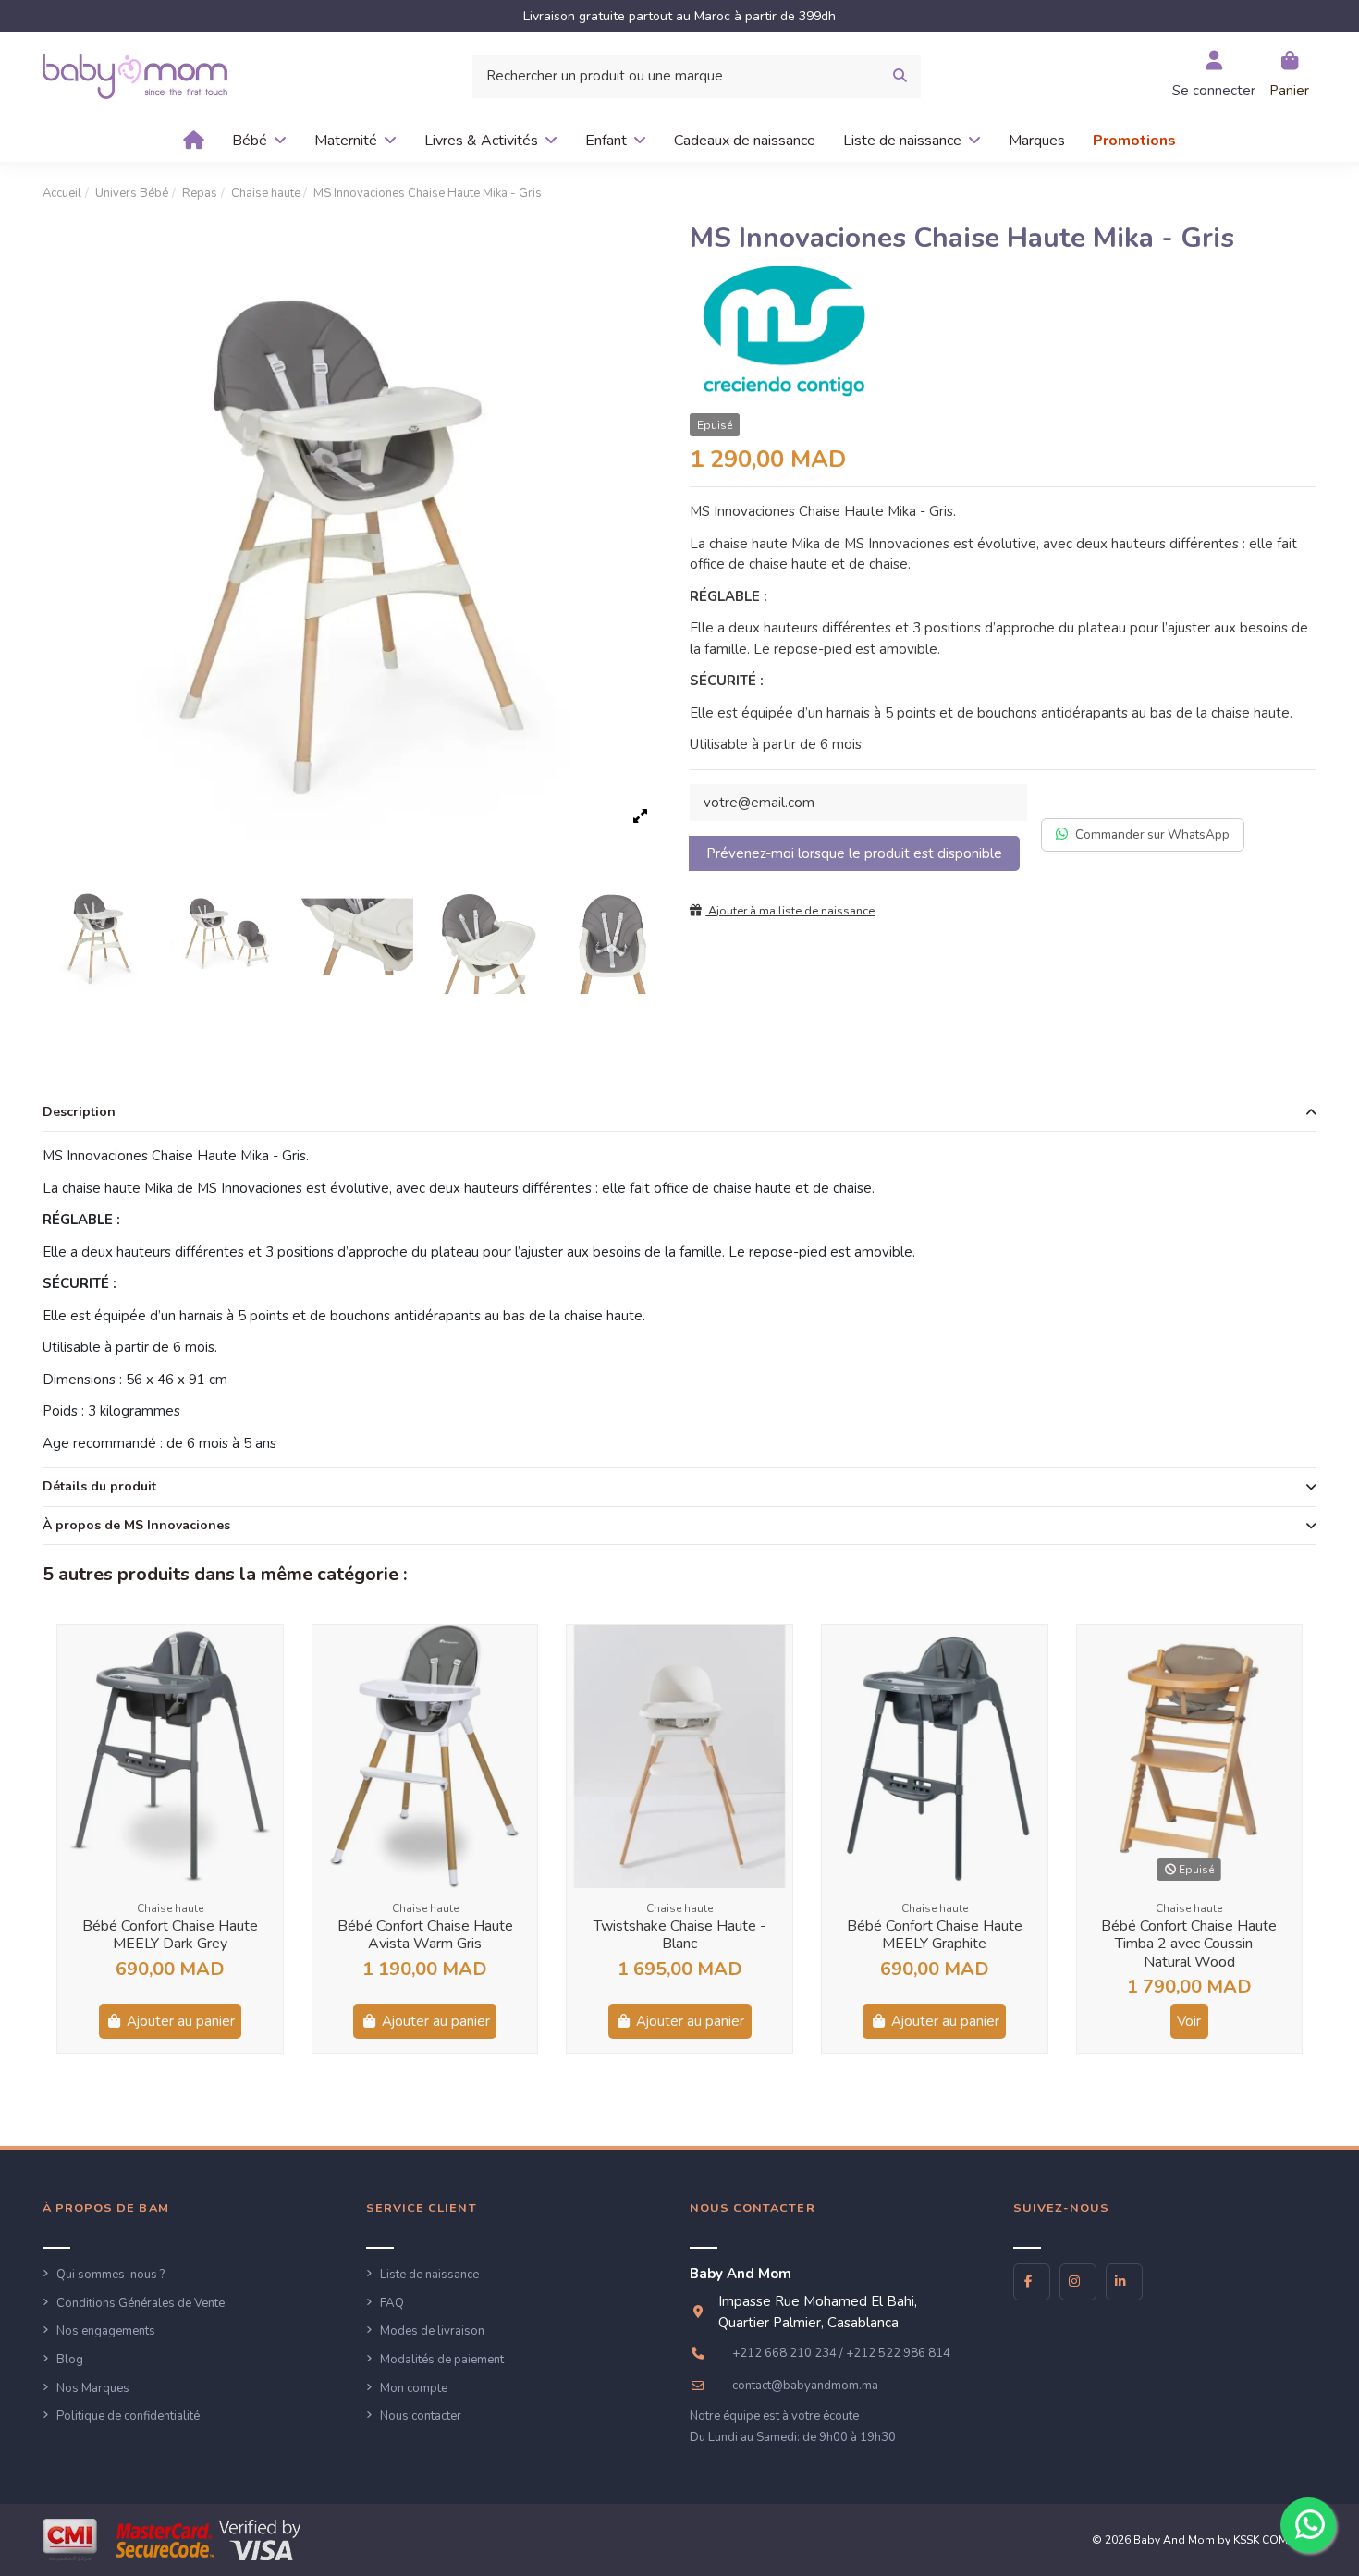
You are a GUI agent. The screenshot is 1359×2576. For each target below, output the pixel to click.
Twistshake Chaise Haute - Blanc (680, 1935)
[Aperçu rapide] (268, 1654)
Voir (1189, 2021)
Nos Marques (93, 2388)
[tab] (679, 1113)
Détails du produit (99, 1486)
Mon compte (414, 2388)
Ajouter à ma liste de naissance (790, 911)
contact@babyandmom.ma (805, 2386)
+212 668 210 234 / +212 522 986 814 (841, 2353)
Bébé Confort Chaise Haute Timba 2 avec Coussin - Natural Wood (1189, 1944)
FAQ (392, 2303)
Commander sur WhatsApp (1152, 834)
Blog (70, 2360)
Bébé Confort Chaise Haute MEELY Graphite (935, 1935)
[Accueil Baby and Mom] (135, 75)
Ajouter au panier (181, 2021)
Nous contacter (421, 2416)
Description (79, 1112)
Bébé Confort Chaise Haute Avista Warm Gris (425, 1935)
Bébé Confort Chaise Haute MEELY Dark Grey (170, 1935)
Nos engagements (106, 2331)
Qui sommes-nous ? (110, 2275)
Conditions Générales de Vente (141, 2303)
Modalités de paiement (442, 2360)
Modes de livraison (432, 2331)
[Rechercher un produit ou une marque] (900, 76)
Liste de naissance (429, 2275)
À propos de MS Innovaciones (136, 1525)
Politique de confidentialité (128, 2416)
